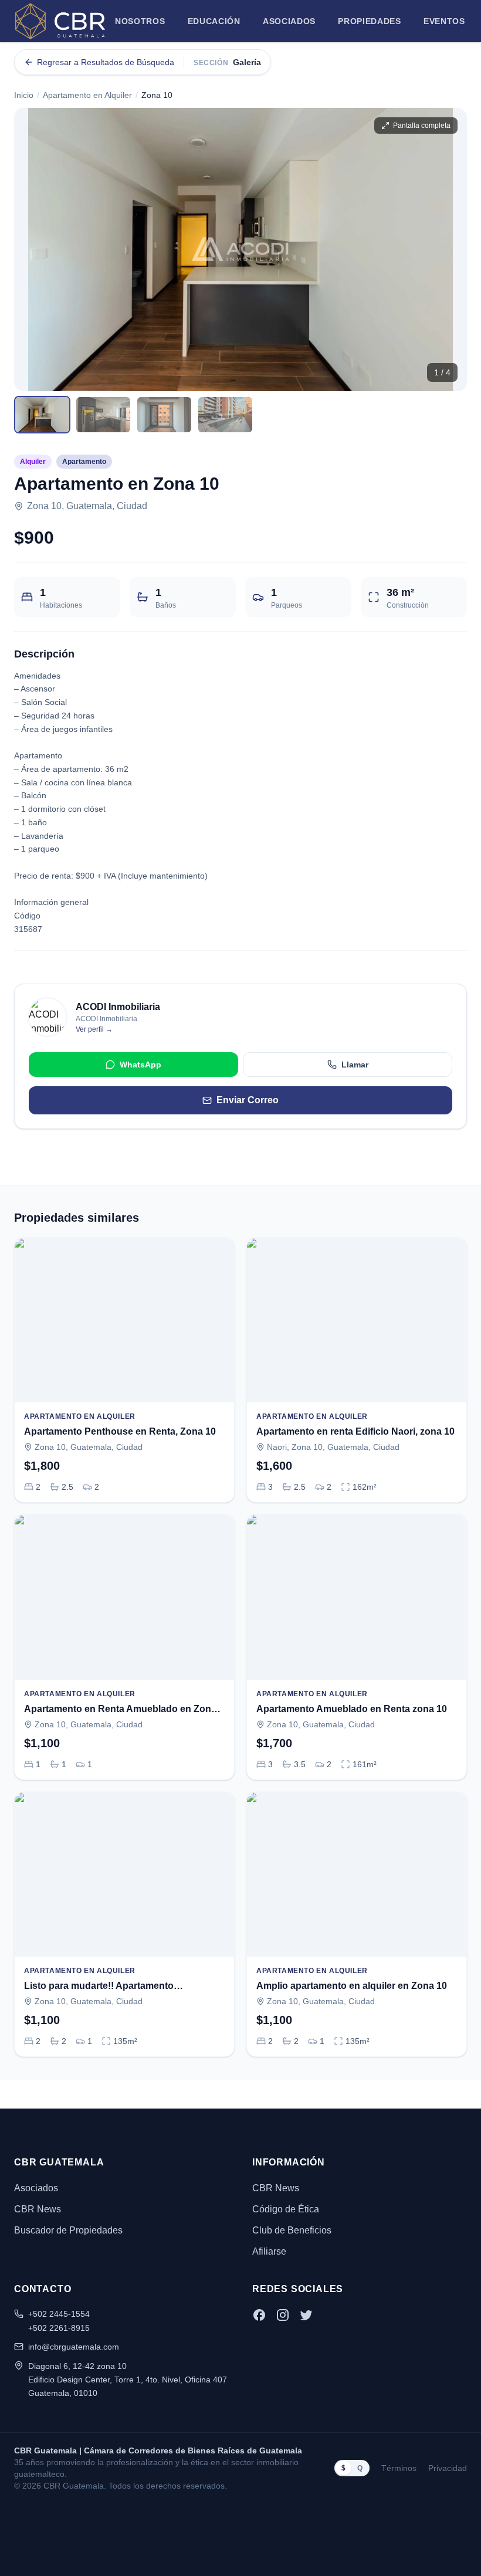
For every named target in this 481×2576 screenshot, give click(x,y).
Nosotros (140, 21)
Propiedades (370, 21)
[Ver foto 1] (42, 415)
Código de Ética (286, 2209)
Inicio (24, 95)
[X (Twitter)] (306, 2315)
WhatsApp (140, 1065)
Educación (214, 21)
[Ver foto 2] (103, 415)
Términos (399, 2468)
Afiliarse (269, 2251)
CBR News (38, 2209)
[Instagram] (283, 2315)
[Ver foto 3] (164, 415)
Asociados (289, 21)
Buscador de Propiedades (68, 2230)
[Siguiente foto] (448, 249)
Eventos (444, 21)
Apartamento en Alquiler (87, 95)
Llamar (355, 1065)
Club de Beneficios (292, 2230)
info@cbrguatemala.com (74, 2347)
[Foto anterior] (33, 249)
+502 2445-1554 (59, 2314)
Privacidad (448, 2468)
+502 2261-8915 (59, 2328)
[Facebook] (259, 2315)
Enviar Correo (248, 1100)
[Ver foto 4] (225, 415)
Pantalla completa (422, 126)
